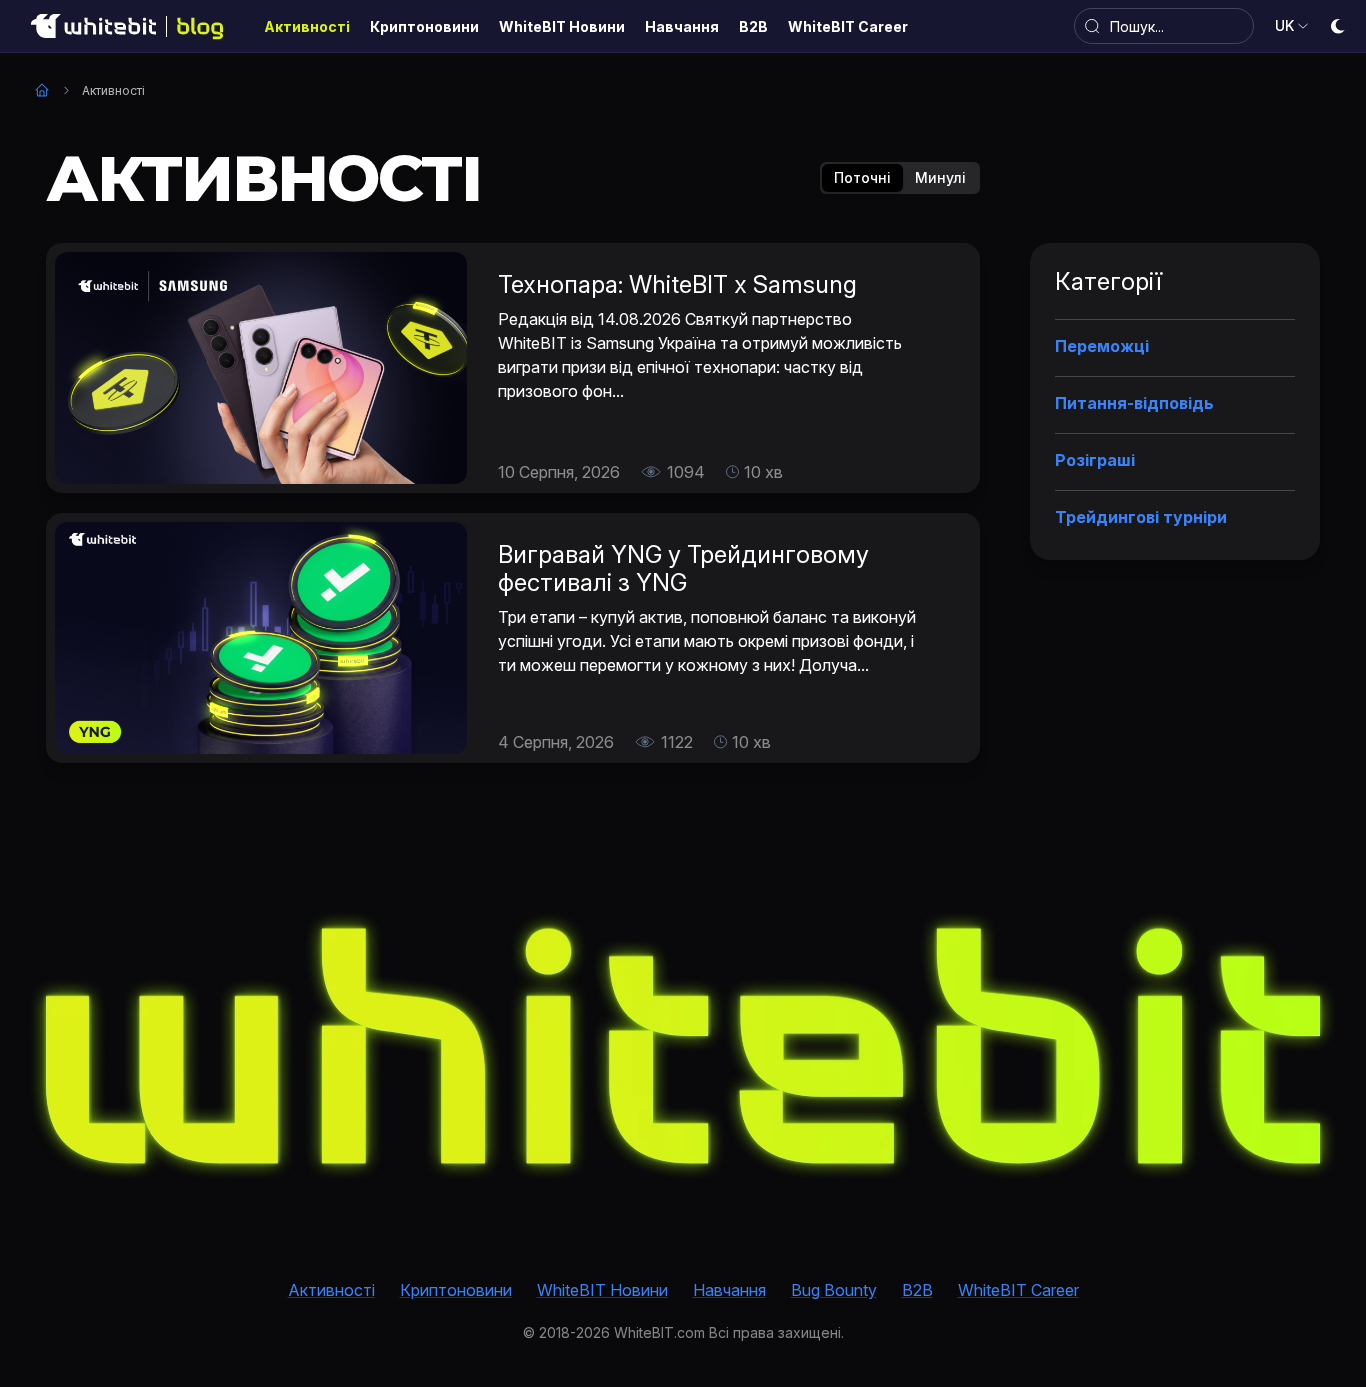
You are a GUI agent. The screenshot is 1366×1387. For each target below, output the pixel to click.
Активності (331, 1290)
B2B (917, 1290)
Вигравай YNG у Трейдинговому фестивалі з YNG (683, 568)
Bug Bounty (834, 1290)
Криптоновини (456, 1290)
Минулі (940, 177)
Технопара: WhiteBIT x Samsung (677, 284)
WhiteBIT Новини (602, 1290)
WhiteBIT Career (1018, 1290)
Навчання (729, 1290)
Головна (42, 90)
